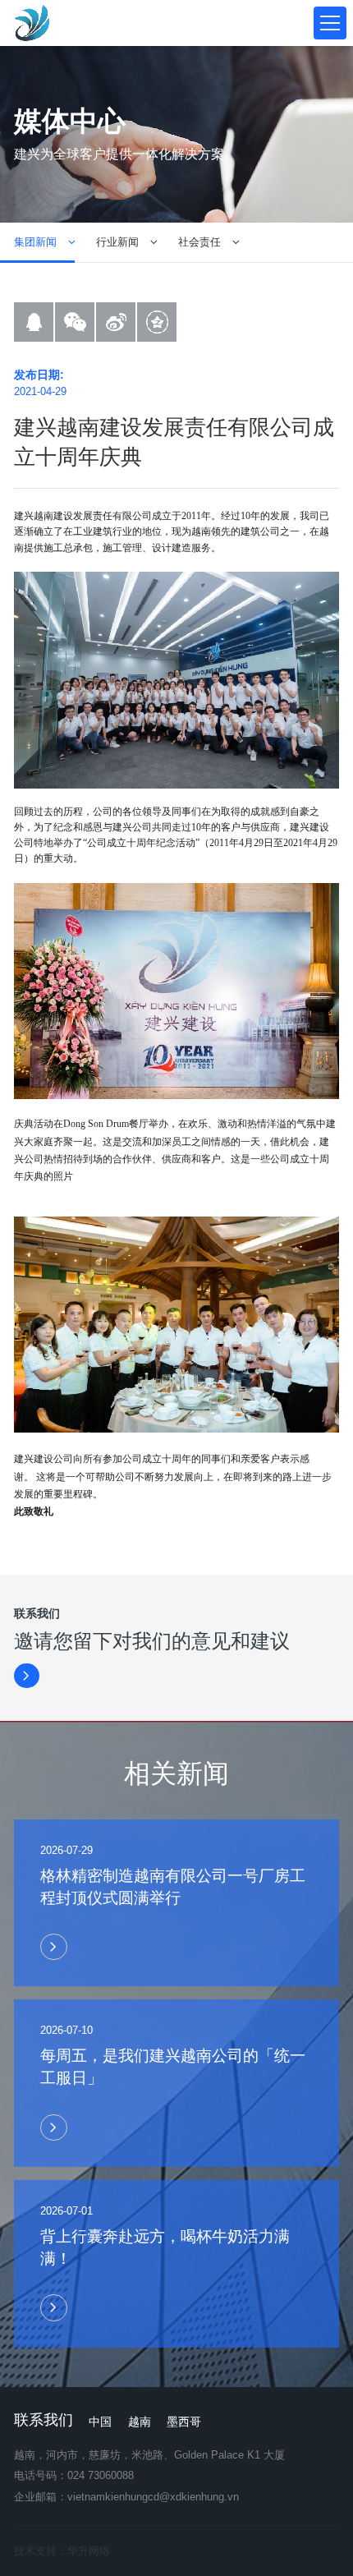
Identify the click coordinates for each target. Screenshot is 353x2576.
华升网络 (89, 2551)
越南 (140, 2422)
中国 (100, 2422)
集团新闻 (35, 242)
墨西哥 (184, 2422)
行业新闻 (117, 242)
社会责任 (199, 242)
